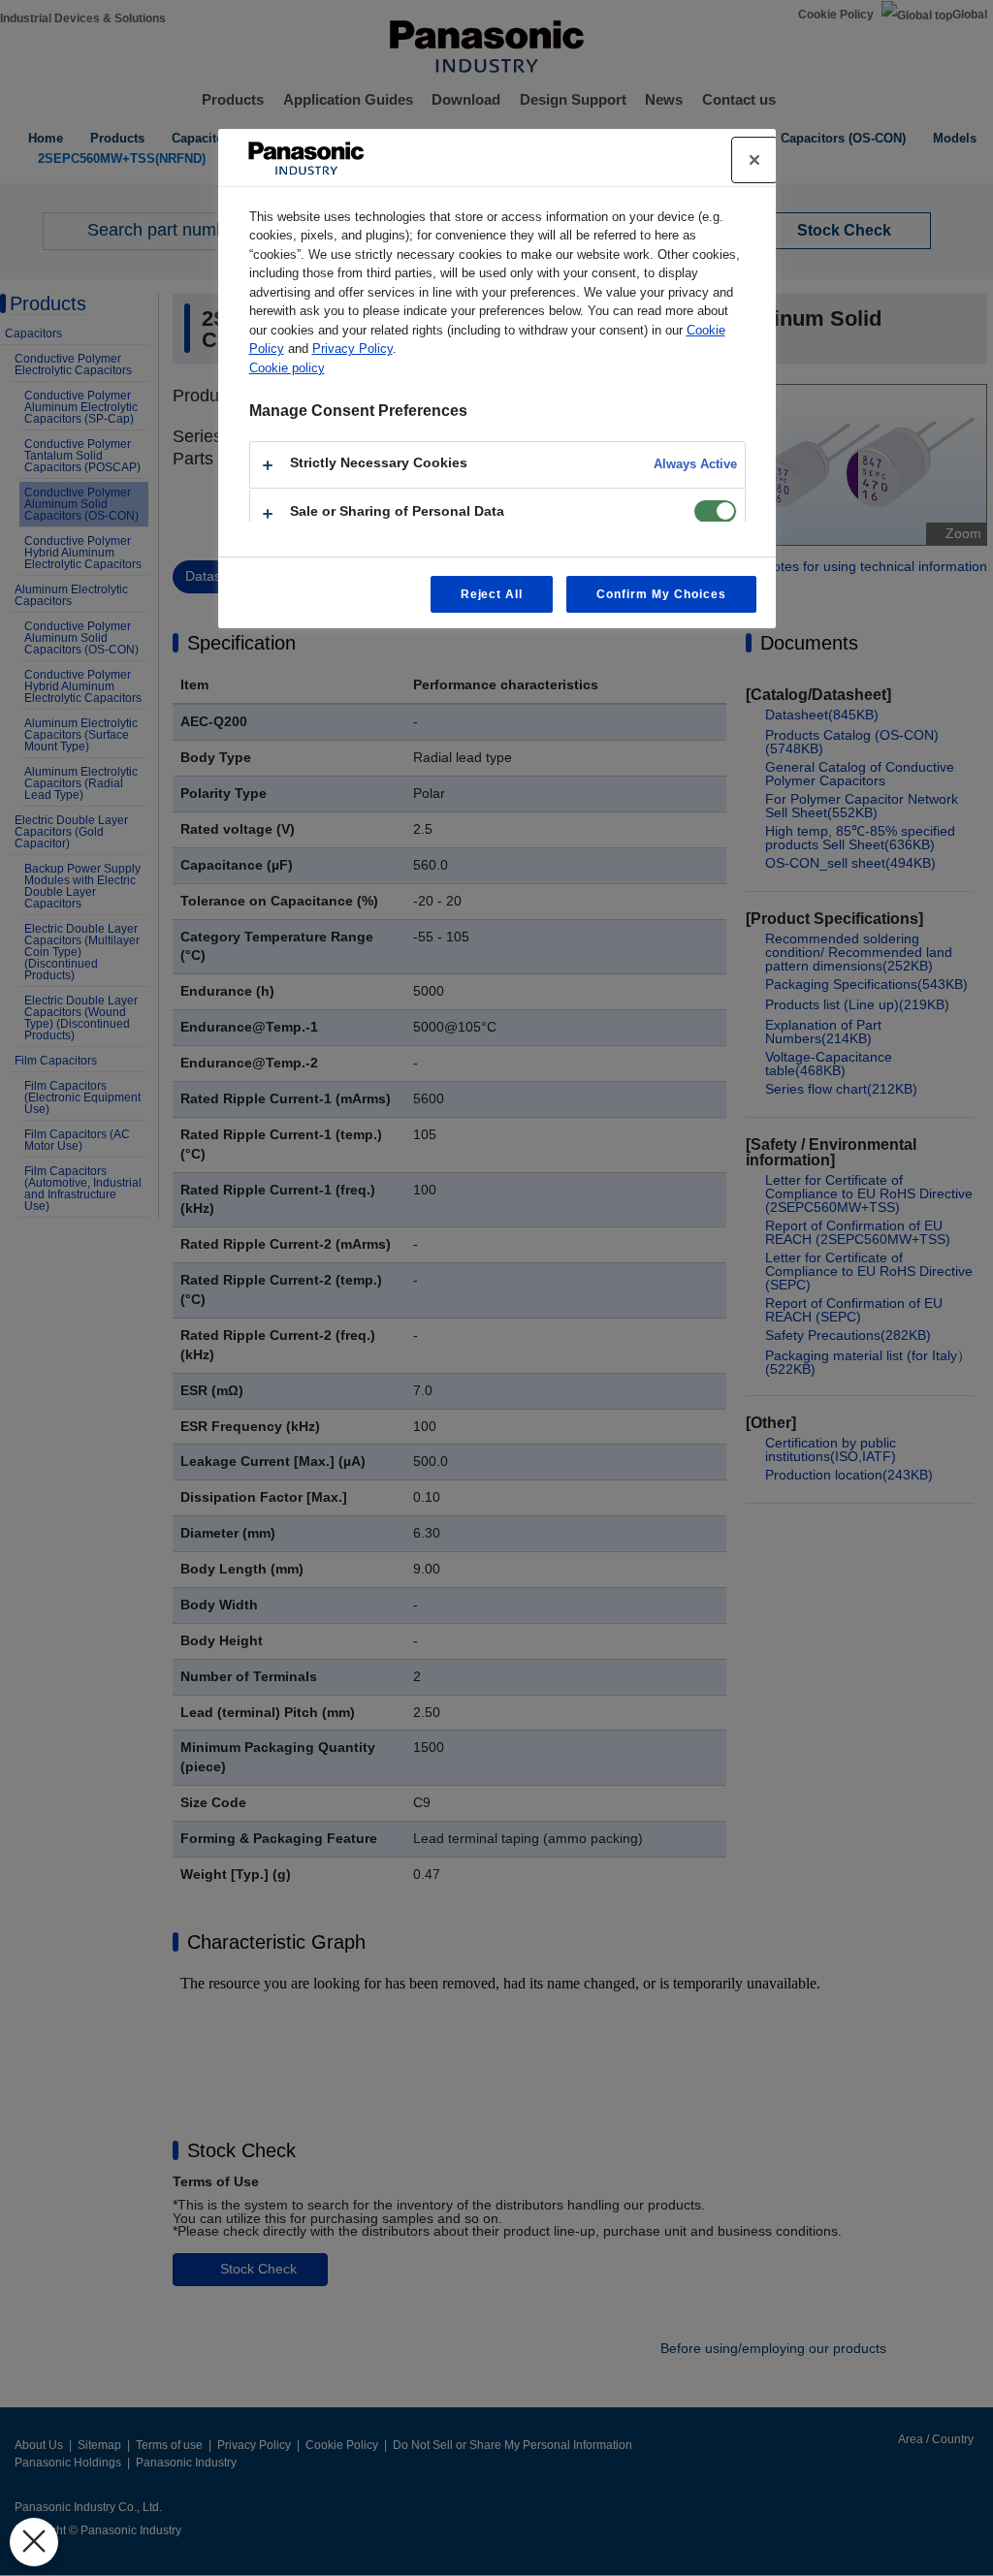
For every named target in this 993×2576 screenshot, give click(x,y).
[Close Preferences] (34, 2542)
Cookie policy (287, 368)
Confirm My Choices (661, 594)
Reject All (492, 594)
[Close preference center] (754, 160)
